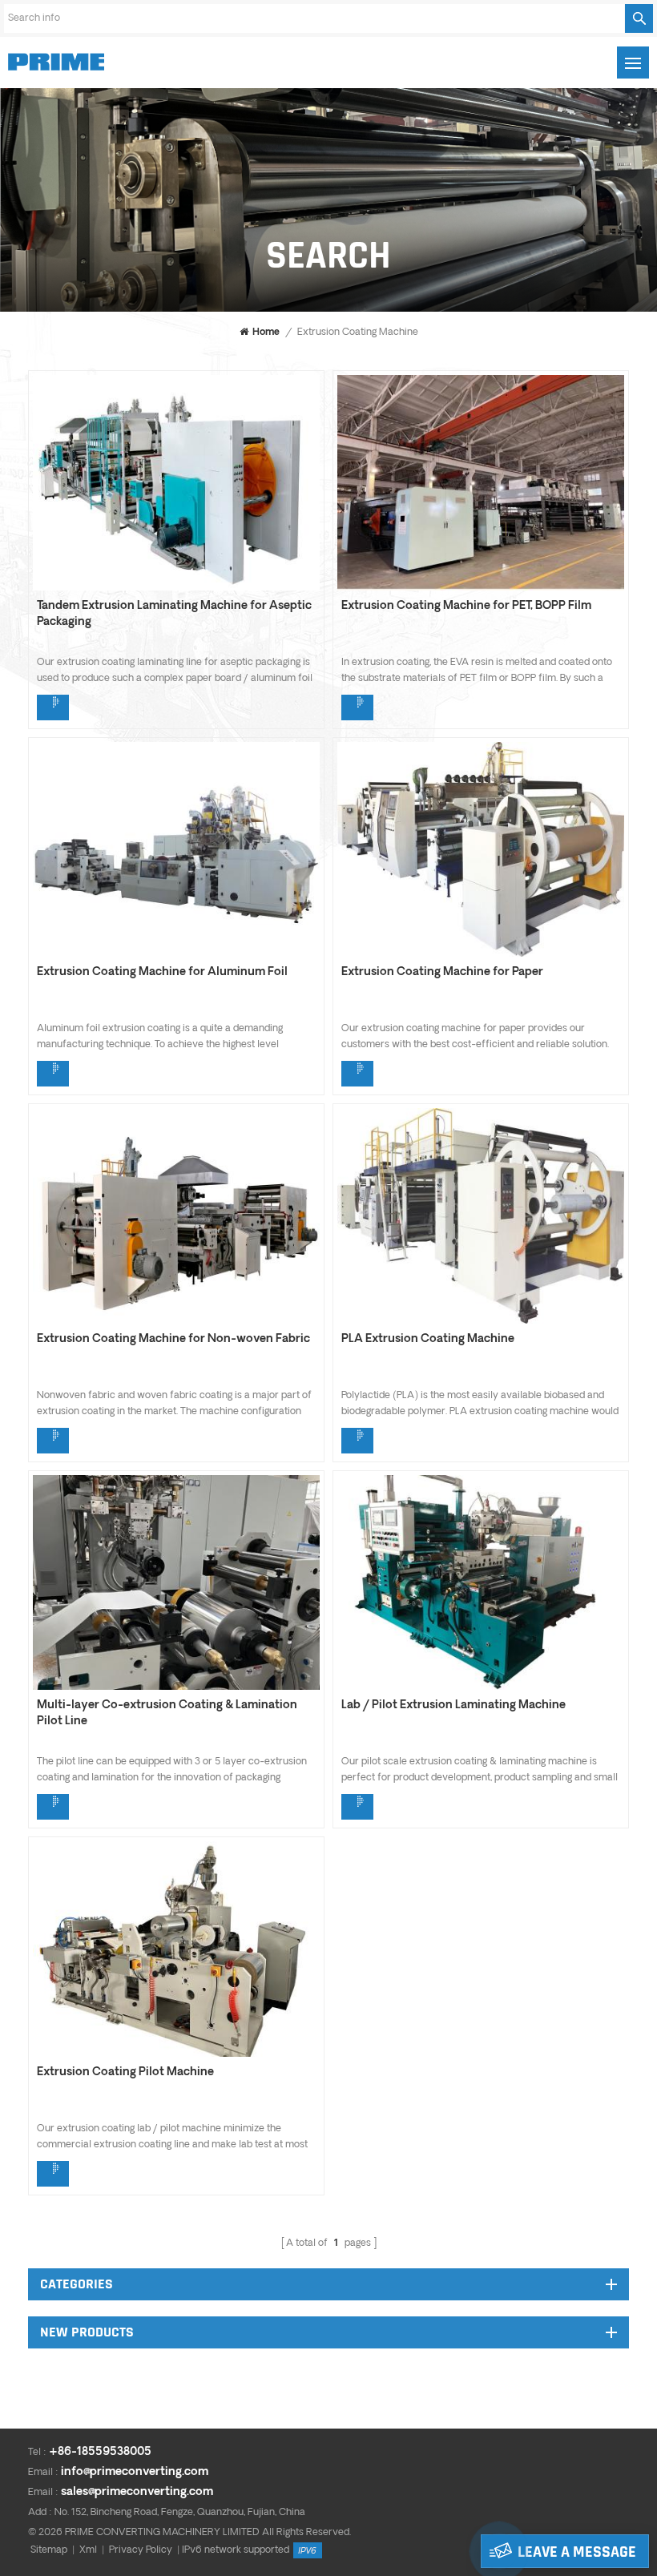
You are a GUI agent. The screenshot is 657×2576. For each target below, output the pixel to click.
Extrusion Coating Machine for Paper (442, 972)
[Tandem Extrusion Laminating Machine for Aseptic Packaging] (176, 587)
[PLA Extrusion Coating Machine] (481, 1320)
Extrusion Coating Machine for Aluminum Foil (162, 972)
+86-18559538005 (100, 2452)
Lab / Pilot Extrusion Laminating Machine (453, 1705)
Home (266, 333)
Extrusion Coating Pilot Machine (125, 2072)
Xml (88, 2550)
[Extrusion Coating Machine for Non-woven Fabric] (176, 1320)
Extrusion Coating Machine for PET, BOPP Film (466, 606)
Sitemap (49, 2550)
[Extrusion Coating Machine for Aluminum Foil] (176, 953)
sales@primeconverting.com (137, 2492)
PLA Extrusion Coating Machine (428, 1339)
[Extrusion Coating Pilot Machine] (176, 2054)
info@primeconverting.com (135, 2472)
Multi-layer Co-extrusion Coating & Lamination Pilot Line (167, 1713)
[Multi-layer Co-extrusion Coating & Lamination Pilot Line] (176, 1687)
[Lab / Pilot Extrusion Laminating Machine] (481, 1687)
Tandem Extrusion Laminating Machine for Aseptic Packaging (174, 614)
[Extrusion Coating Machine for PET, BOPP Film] (481, 587)
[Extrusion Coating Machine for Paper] (481, 953)
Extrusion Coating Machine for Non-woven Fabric (173, 1339)
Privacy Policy (141, 2550)
